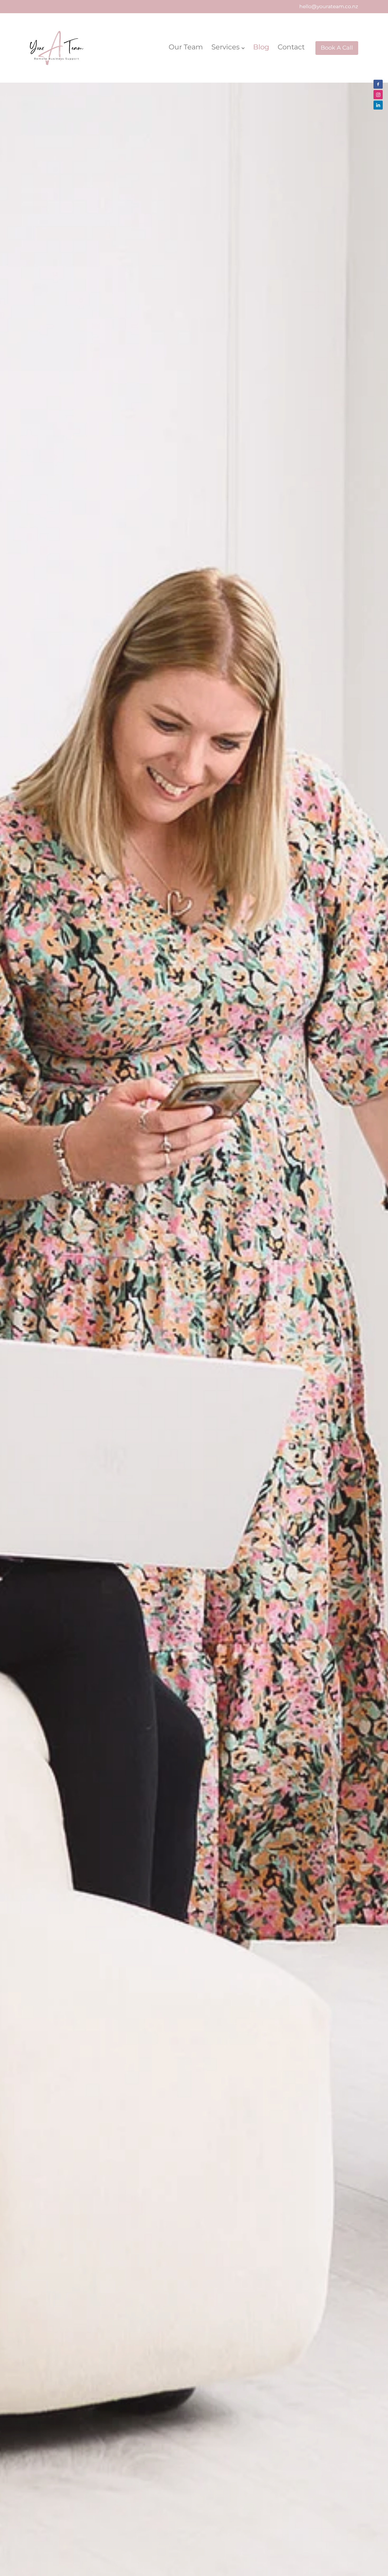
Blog (261, 47)
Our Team (186, 47)
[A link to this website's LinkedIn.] (378, 105)
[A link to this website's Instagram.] (378, 94)
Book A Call (337, 48)
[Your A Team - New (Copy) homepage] (63, 48)
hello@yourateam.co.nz (329, 7)
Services (226, 47)
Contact (291, 47)
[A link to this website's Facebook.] (378, 84)
